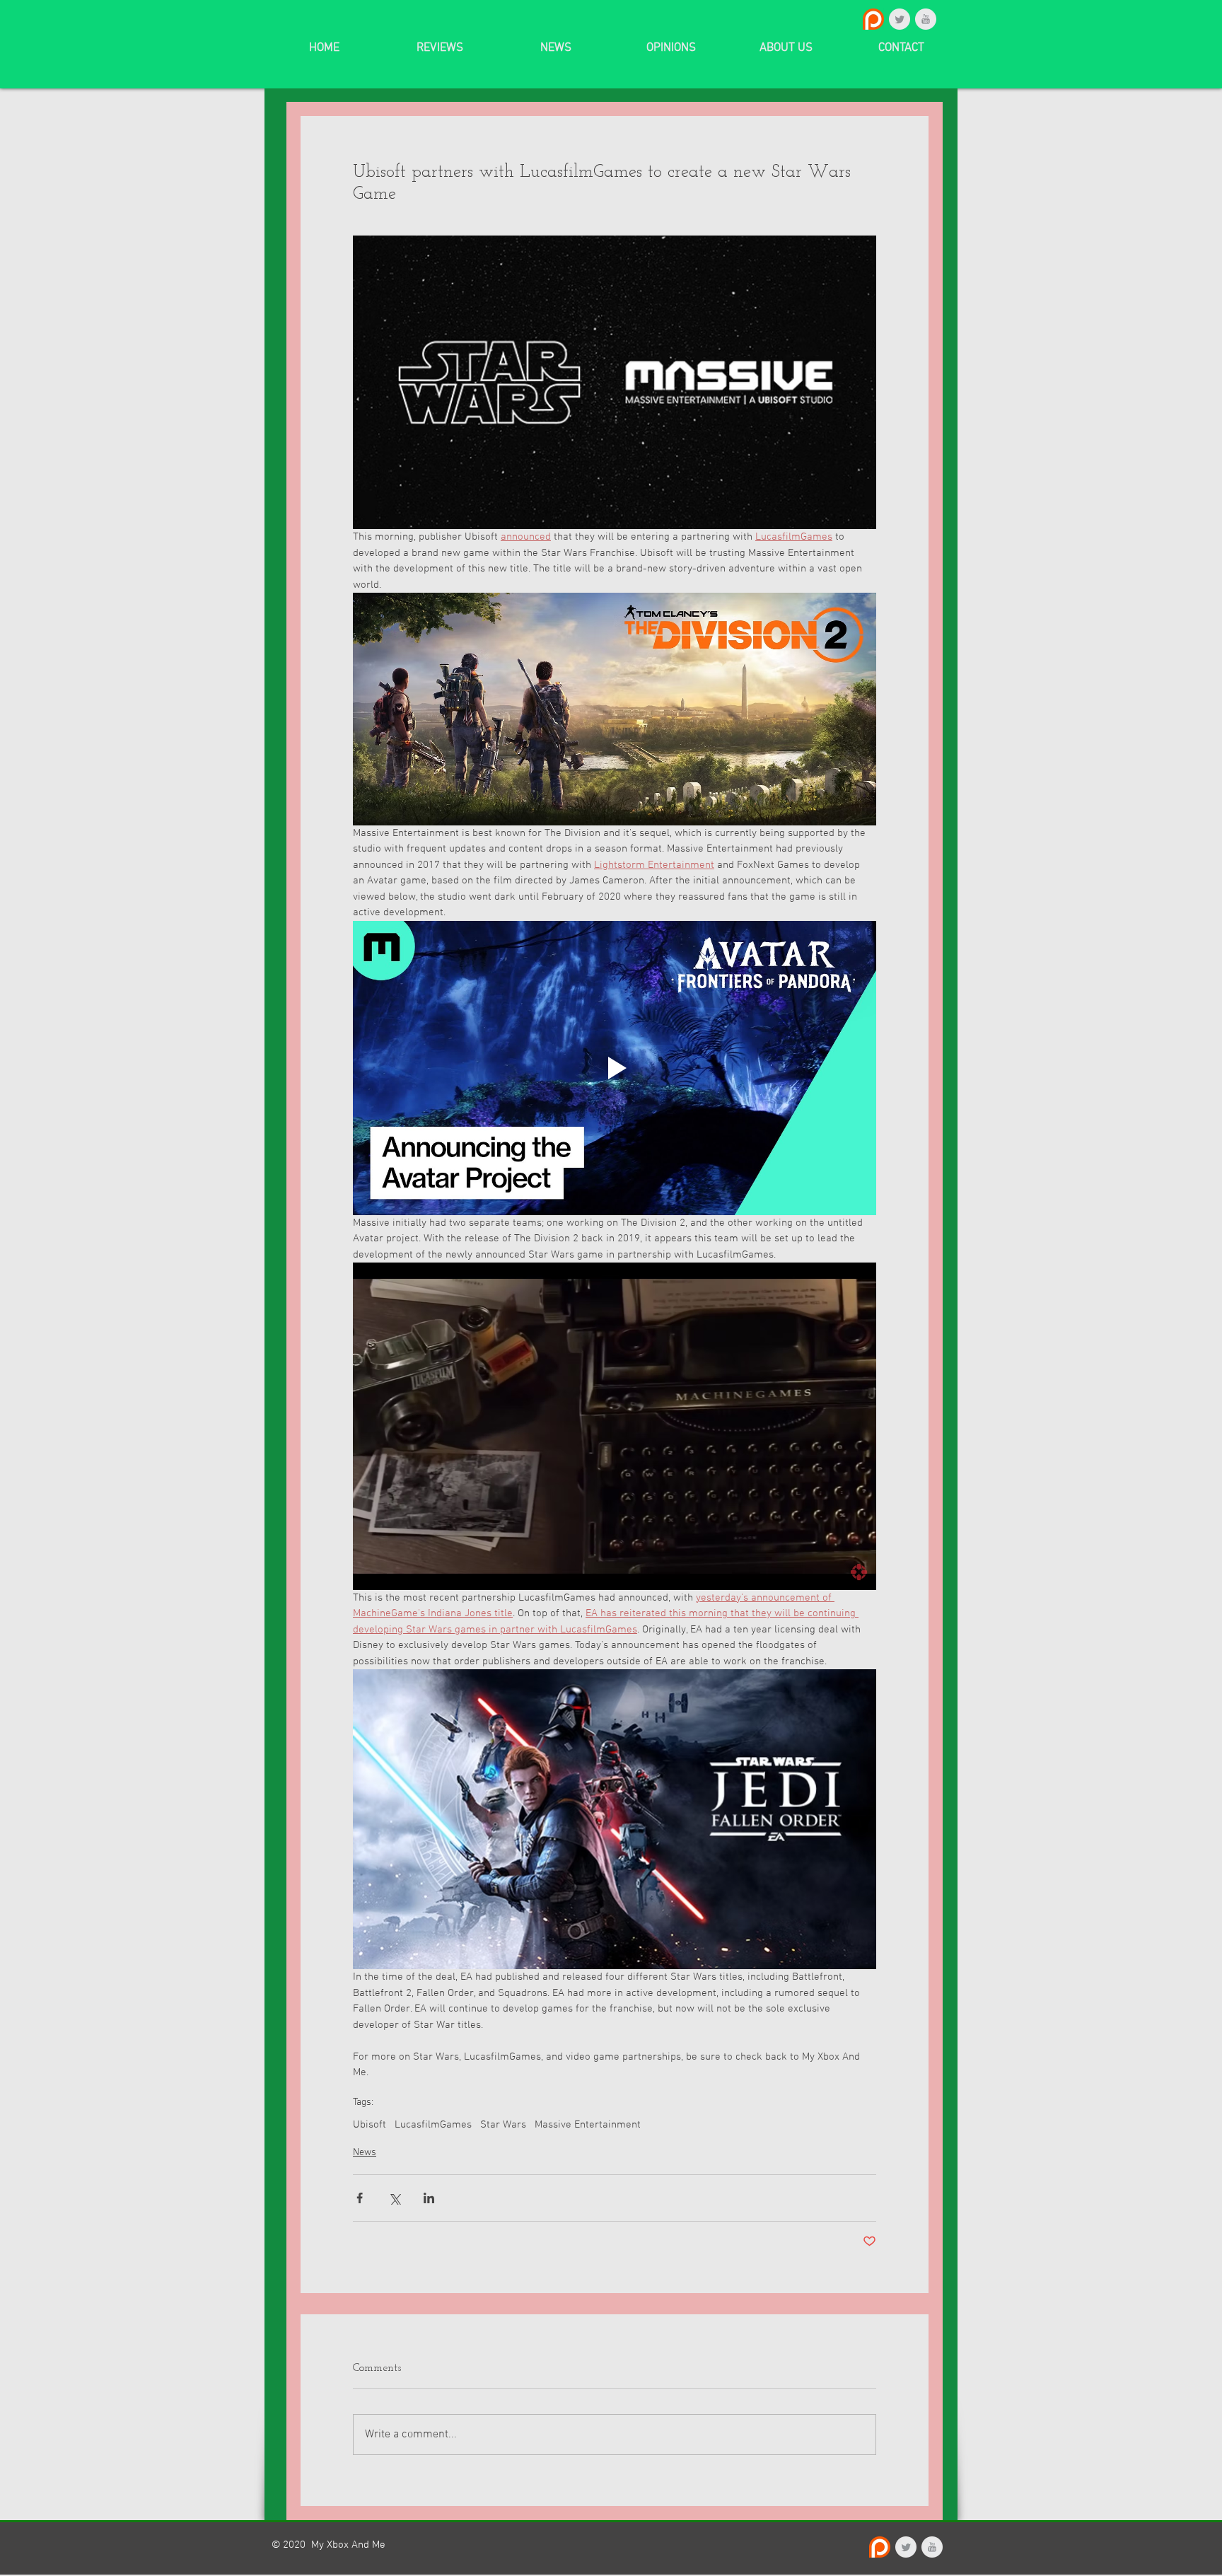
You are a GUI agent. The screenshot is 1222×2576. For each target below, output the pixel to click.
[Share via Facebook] (360, 2198)
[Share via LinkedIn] (429, 2198)
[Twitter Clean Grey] (900, 19)
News (365, 2153)
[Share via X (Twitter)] (394, 2198)
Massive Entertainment (588, 2125)
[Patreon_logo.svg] (873, 19)
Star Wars (503, 2125)
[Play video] (615, 1068)
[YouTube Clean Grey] (926, 19)
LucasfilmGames (433, 2125)
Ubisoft (369, 2125)
